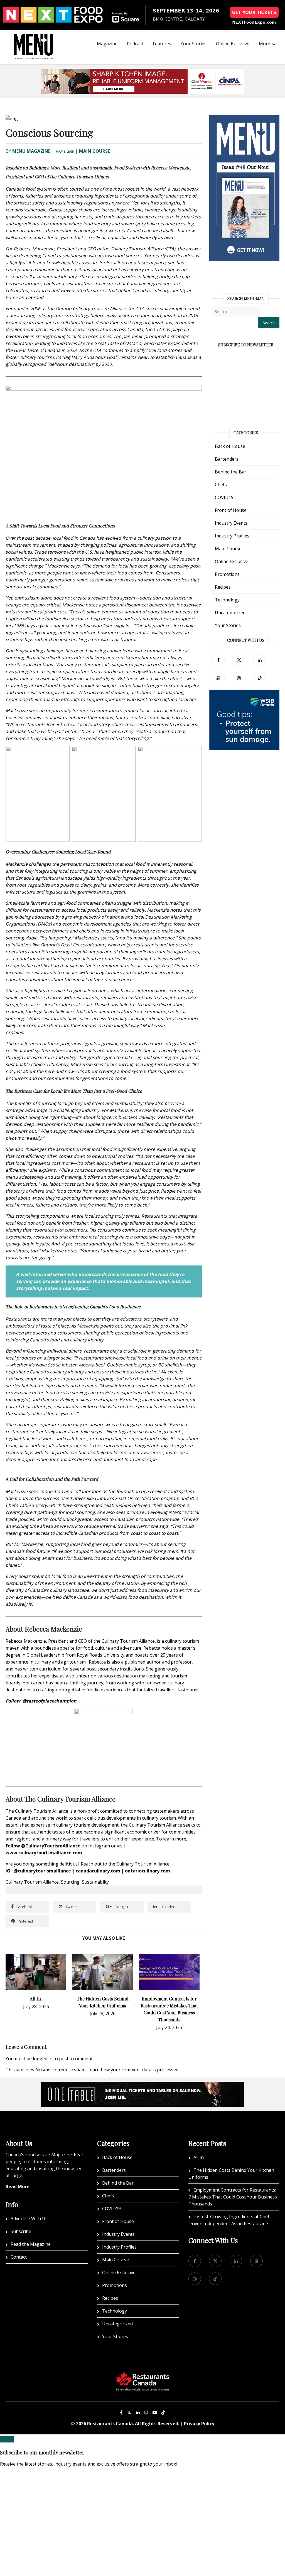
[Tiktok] (260, 678)
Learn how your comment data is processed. (133, 2070)
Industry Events (231, 523)
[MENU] (33, 39)
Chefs (221, 485)
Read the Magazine (31, 2244)
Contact (19, 2257)
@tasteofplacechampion (50, 1701)
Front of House (231, 510)
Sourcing (70, 1882)
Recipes (223, 587)
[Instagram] (146, 2412)
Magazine (107, 44)
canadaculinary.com (98, 1871)
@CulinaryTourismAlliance (51, 1846)
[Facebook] (218, 660)
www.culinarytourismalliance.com (44, 1853)
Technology (227, 600)
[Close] (7, 2439)
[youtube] (218, 678)
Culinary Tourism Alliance (32, 1882)
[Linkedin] (138, 2412)
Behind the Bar (231, 472)
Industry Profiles (232, 536)
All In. (36, 1999)
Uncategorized (230, 613)
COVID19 (224, 497)
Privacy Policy (199, 2424)
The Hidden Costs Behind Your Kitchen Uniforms (231, 2174)
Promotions (227, 574)
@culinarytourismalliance (42, 1871)
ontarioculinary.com (148, 1871)
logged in (43, 2059)
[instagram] (239, 678)
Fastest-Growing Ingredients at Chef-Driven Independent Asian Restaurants (230, 2220)
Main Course (94, 151)
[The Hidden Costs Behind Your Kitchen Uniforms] (102, 1957)
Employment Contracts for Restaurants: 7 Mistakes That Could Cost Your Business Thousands (233, 2197)
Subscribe (21, 2231)
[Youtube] (155, 2412)
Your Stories (194, 44)
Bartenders (227, 459)
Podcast (135, 44)
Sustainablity (95, 1882)
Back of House (230, 446)
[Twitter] (239, 660)
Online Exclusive (233, 44)
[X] (129, 2412)
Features (162, 44)
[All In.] (36, 1957)
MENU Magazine (31, 151)
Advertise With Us (29, 2219)
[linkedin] (260, 660)
